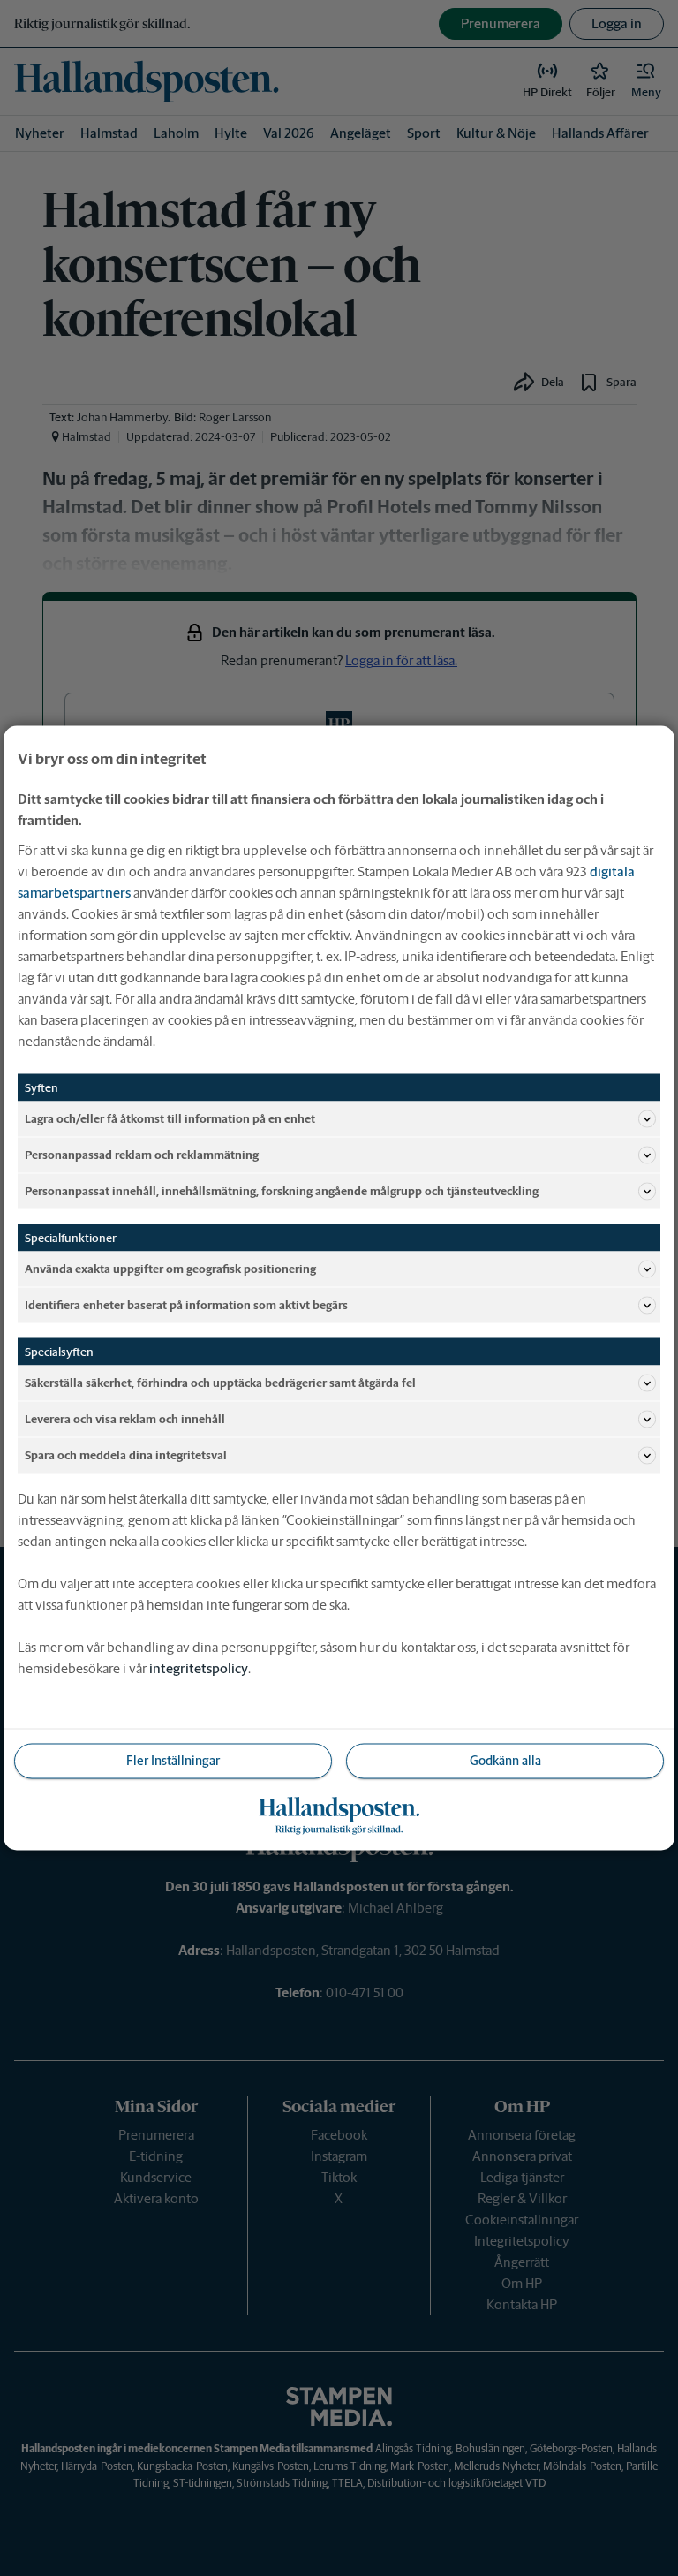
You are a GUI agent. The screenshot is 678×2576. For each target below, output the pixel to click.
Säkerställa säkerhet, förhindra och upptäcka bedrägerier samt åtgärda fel (220, 1382)
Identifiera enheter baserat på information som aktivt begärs (186, 1304)
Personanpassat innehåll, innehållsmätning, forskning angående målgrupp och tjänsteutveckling (282, 1190)
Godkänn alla (505, 1761)
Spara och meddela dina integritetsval (126, 1455)
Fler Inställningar (173, 1761)
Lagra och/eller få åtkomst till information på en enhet (170, 1118)
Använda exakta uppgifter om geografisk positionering (170, 1268)
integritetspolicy (199, 1668)
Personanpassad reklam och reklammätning (142, 1154)
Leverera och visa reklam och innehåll (125, 1418)
